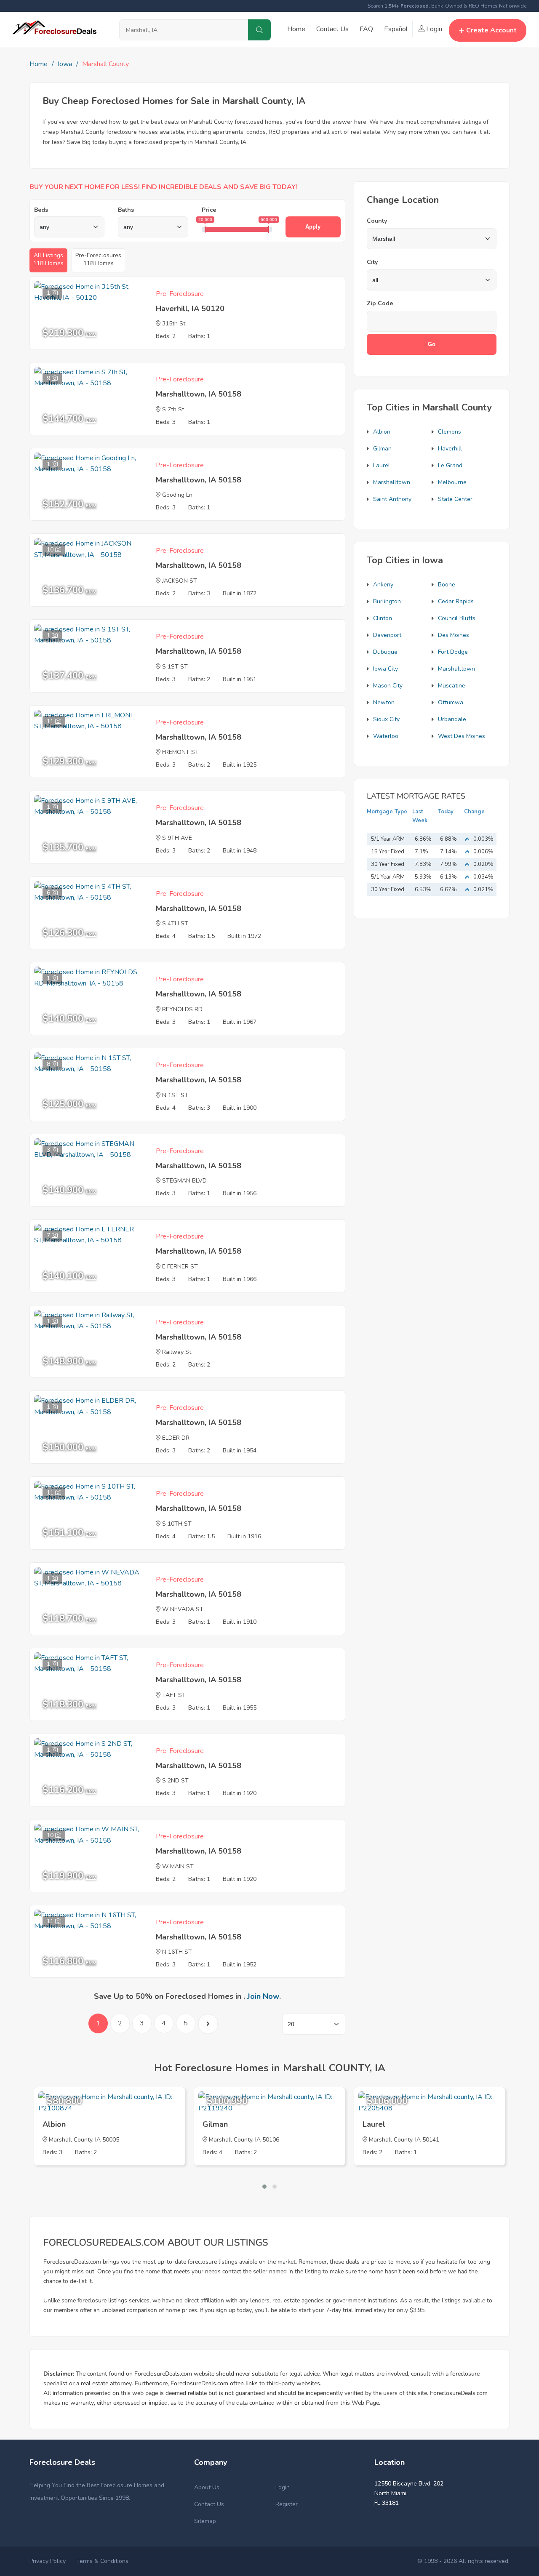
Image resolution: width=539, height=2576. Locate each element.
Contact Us (332, 29)
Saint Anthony (392, 499)
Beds (41, 210)
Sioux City (386, 719)
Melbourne (452, 482)
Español (396, 29)
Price (209, 210)
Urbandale (452, 719)
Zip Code (380, 303)
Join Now (263, 1996)
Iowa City (386, 669)
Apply (313, 227)
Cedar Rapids (456, 601)
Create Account (491, 30)
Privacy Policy (48, 2561)
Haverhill (450, 449)
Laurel (382, 465)
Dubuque (385, 652)
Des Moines (454, 635)
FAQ (366, 29)
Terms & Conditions (102, 2561)
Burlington (387, 601)
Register (287, 2504)
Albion (382, 432)
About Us (207, 2487)
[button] (264, 2187)
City (372, 262)
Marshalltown (392, 482)
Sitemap (205, 2521)
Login (433, 29)
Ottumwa (451, 702)
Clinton (383, 618)
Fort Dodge (453, 652)
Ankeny (383, 585)
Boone (447, 585)
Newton (384, 702)
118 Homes (48, 259)
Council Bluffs (457, 618)
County (377, 221)
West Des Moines (462, 736)
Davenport (387, 635)
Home (296, 29)
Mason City (388, 686)
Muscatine (452, 686)
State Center (455, 499)
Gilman (382, 449)
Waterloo (386, 736)
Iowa (65, 64)
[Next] (208, 2024)
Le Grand (450, 465)
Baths (126, 210)
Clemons (450, 432)
